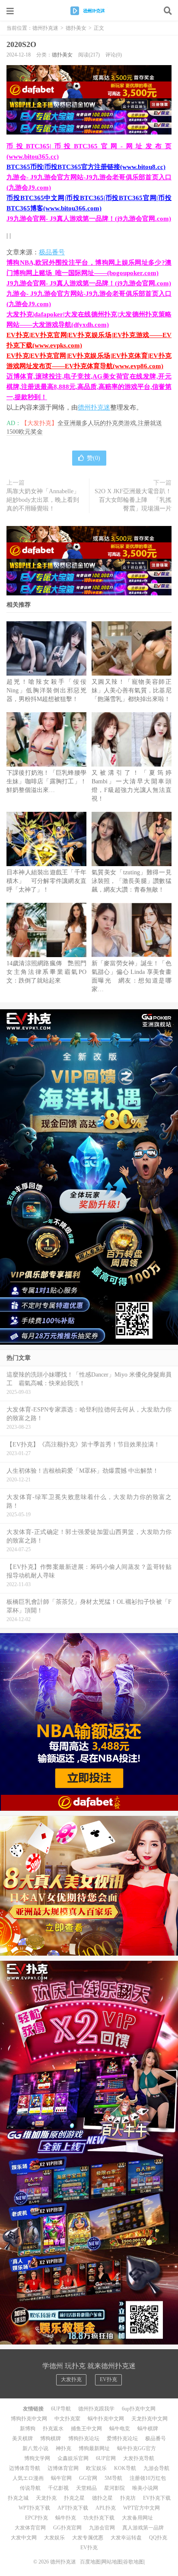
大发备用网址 (137, 2518)
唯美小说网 (145, 2488)
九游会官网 (102, 2528)
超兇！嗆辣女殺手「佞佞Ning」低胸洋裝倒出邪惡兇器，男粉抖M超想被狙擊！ (46, 690)
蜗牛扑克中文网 (106, 2419)
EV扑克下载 (157, 2498)
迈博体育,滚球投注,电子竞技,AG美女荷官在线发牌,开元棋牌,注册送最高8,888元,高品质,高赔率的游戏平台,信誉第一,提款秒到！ (89, 387)
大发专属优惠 (88, 2538)
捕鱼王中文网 (86, 2429)
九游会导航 (156, 2468)
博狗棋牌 (51, 2438)
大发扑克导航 (139, 2458)
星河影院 (114, 2488)
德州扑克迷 (89, 11)
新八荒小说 (35, 2448)
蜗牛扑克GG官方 (137, 2448)
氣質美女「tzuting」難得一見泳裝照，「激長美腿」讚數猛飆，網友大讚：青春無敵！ (132, 881)
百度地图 (90, 2562)
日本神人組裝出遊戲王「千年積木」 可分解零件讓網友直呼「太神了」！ (46, 881)
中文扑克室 (67, 2419)
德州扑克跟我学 (96, 2409)
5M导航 (113, 2478)
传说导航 (30, 2488)
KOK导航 (125, 2468)
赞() (94, 458)
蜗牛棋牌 (148, 2429)
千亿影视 (58, 2488)
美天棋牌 (22, 2438)
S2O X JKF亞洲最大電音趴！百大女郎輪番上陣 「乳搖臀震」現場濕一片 (133, 500)
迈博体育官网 (63, 2468)
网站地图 (112, 2562)
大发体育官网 (30, 2528)
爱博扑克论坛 (122, 2438)
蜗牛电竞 (120, 2429)
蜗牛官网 (61, 2478)
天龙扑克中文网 (149, 2419)
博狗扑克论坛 (84, 2438)
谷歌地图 (133, 2562)
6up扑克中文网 (139, 2409)
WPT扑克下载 (34, 2508)
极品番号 (52, 252)
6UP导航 (61, 2409)
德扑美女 (76, 28)
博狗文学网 (37, 2458)
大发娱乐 (54, 2538)
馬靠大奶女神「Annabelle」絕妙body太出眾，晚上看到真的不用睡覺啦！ (43, 500)
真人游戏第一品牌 (143, 2528)
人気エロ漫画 (28, 2478)
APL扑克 (106, 2508)
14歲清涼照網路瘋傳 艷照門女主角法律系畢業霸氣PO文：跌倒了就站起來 (46, 972)
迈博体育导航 (25, 2468)
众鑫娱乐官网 (73, 2458)
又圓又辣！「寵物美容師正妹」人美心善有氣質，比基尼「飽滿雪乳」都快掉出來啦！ (132, 690)
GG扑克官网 (67, 2528)
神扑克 (64, 2448)
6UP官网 (106, 2458)
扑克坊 (128, 2498)
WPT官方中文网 (141, 2508)
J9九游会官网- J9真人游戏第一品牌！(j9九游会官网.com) (89, 219)
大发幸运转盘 (126, 2538)
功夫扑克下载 (99, 2518)
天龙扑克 (46, 2498)
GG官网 (88, 2478)
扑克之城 (18, 2498)
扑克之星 (74, 2498)
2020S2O (21, 44)
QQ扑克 (158, 2538)
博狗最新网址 (94, 2448)
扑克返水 (53, 2429)
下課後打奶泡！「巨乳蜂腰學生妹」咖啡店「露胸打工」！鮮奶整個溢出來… (46, 781)
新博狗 (28, 2429)
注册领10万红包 (148, 2478)
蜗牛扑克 (66, 2518)
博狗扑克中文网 (29, 2419)
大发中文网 (24, 2538)
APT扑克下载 (73, 2508)
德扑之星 (102, 2498)
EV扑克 (108, 2379)
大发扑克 (71, 2379)
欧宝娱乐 (96, 2468)
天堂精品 (86, 2488)
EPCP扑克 (37, 2518)
